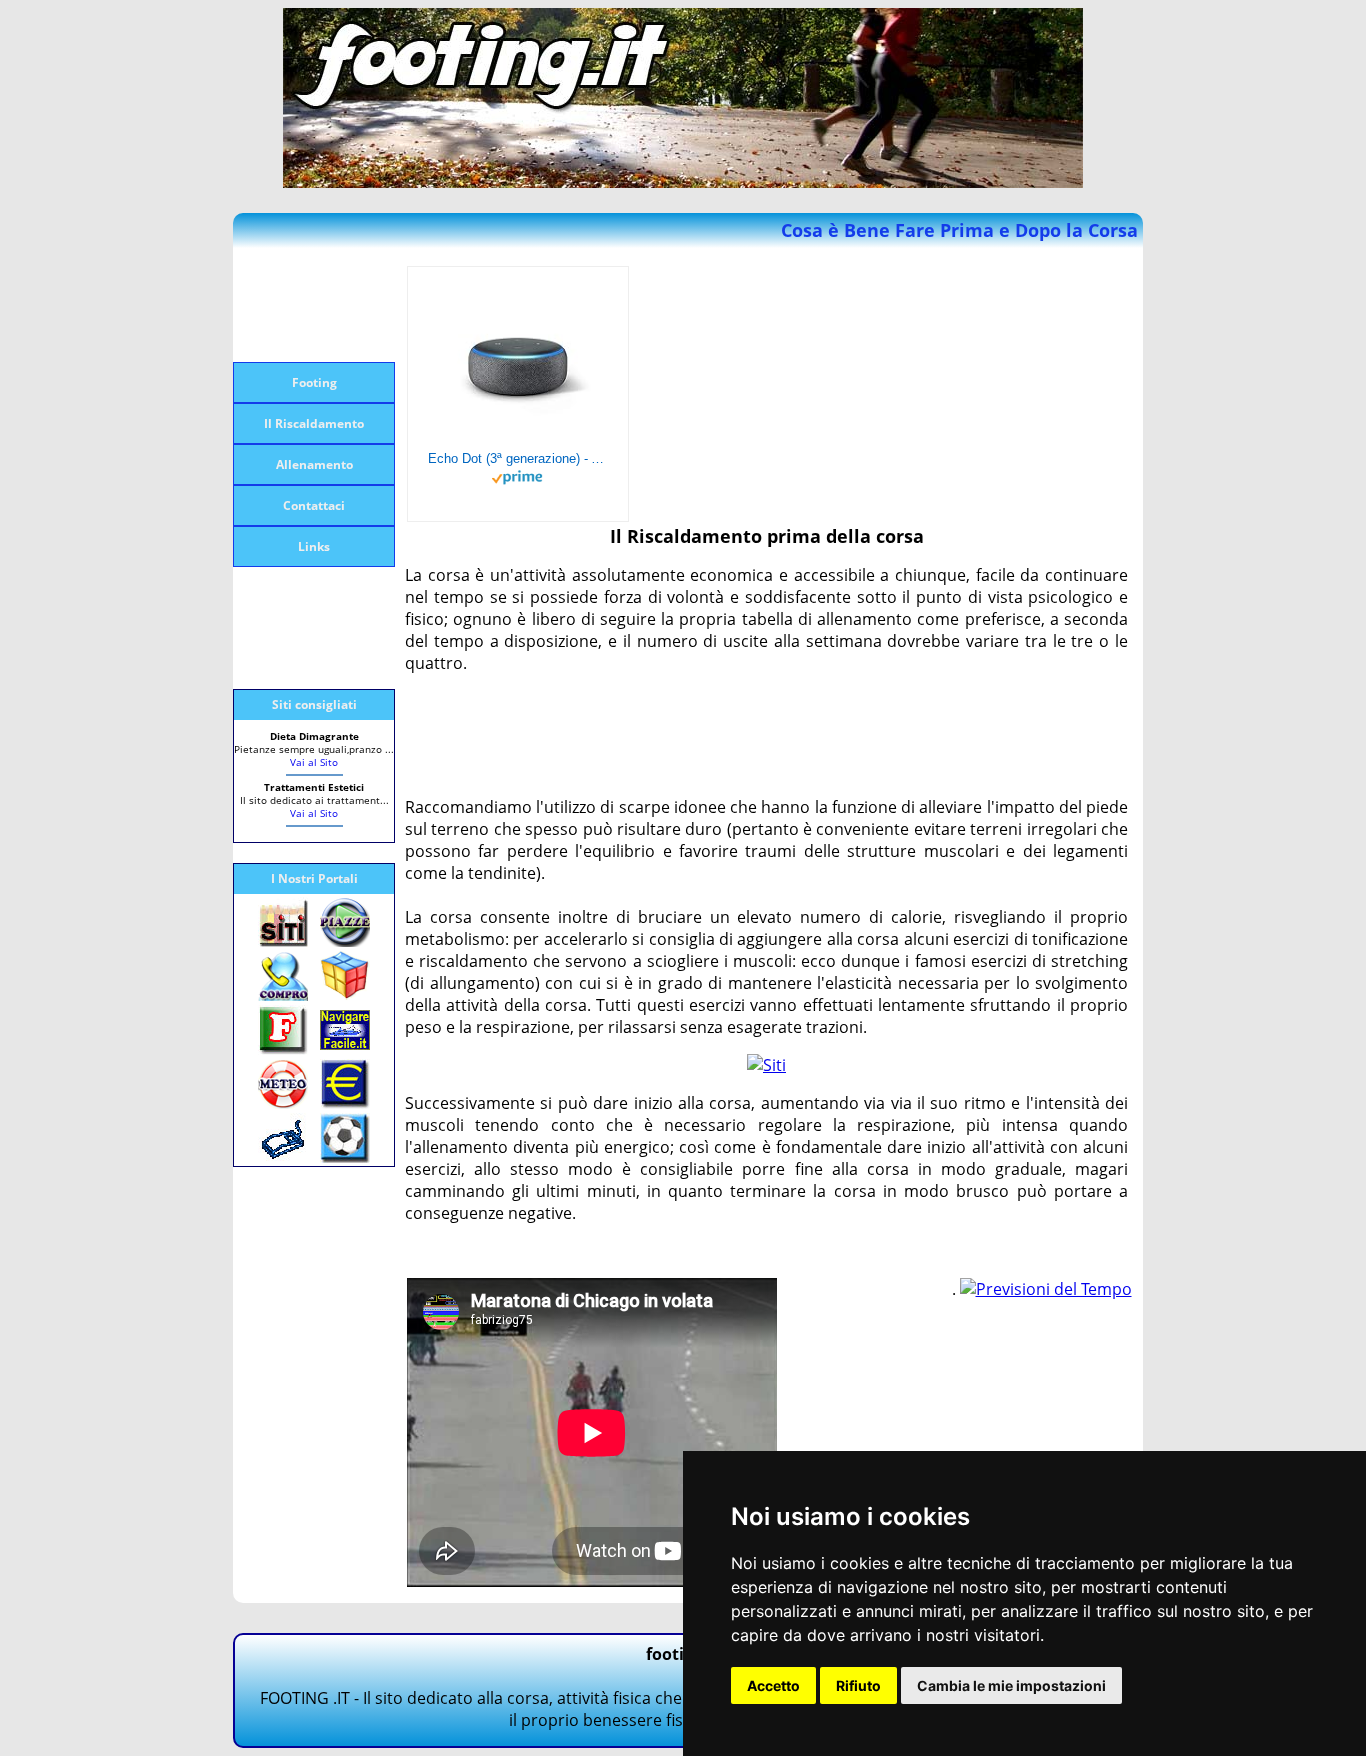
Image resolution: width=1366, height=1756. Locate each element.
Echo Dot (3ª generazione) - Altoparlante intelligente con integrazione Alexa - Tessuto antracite (518, 458)
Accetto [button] (773, 1685)
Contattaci (314, 505)
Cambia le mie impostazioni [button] (1011, 1685)
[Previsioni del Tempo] (1046, 1289)
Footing (314, 382)
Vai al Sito (314, 762)
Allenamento (314, 464)
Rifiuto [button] (858, 1685)
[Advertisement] (313, 305)
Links (314, 546)
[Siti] (766, 1065)
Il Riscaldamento (314, 423)
